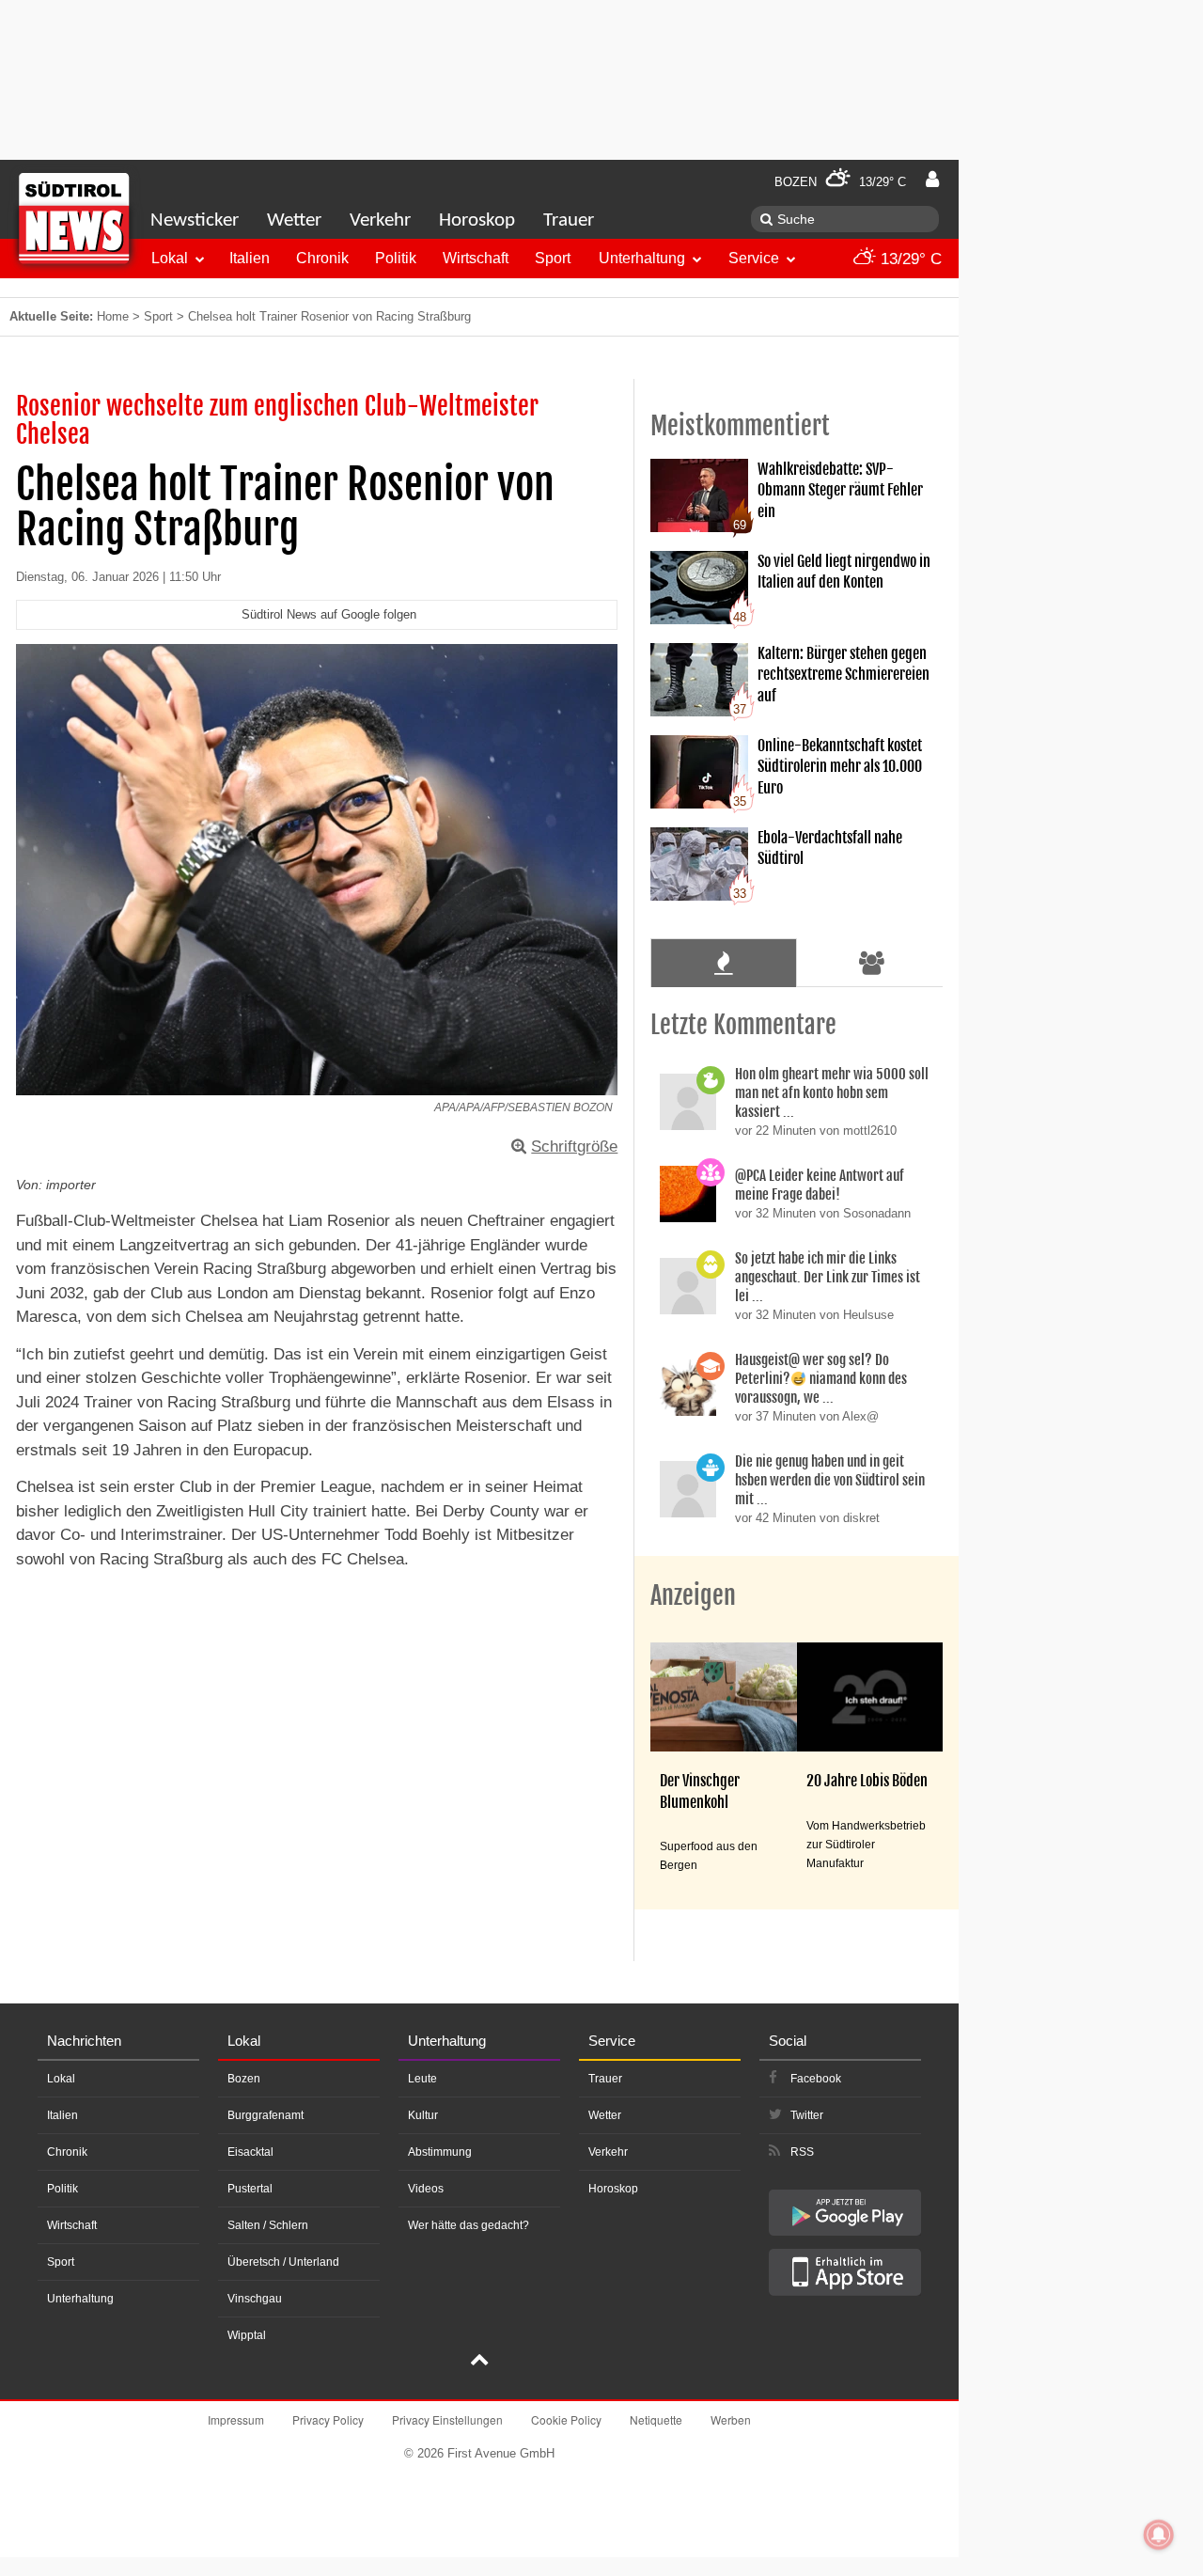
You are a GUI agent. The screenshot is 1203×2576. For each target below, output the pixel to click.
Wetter (294, 220)
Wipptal (247, 2335)
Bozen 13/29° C (840, 182)
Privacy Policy (328, 2419)
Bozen (244, 2079)
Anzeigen (693, 1595)
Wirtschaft (476, 258)
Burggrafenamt (266, 2115)
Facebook (816, 2079)
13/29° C (909, 259)
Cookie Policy (566, 2419)
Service (754, 258)
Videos (426, 2189)
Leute (422, 2079)
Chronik (322, 258)
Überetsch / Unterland (283, 2262)
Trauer (569, 220)
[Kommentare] (723, 963)
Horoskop (477, 220)
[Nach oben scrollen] (479, 2362)
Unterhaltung (642, 258)
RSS (802, 2152)
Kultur (423, 2115)
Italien (250, 258)
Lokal (170, 258)
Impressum (236, 2419)
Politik (396, 258)
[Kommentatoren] (872, 963)
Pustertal (250, 2189)
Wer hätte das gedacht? (469, 2225)
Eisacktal (250, 2152)
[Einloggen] (932, 180)
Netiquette (656, 2419)
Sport (553, 258)
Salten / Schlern (268, 2225)
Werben (731, 2419)
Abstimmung (440, 2152)
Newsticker (195, 220)
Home (113, 316)
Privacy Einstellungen (447, 2419)
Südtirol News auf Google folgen (329, 614)
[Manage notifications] (1159, 2535)
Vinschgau (255, 2299)
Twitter (807, 2115)
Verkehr (380, 220)
